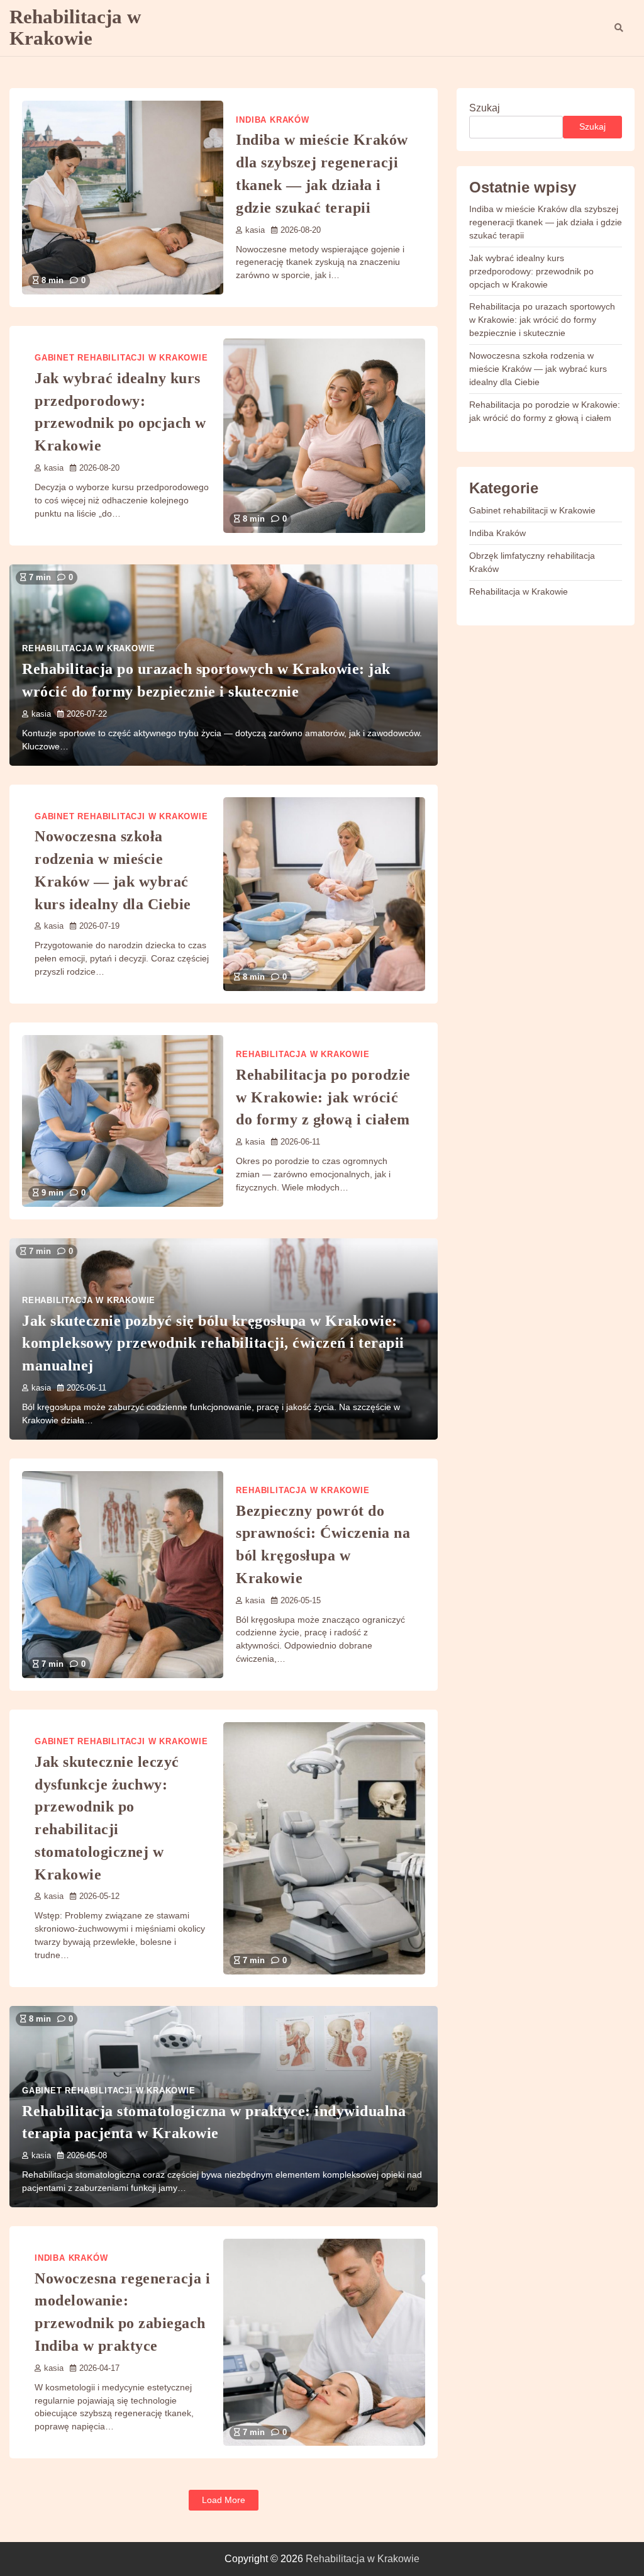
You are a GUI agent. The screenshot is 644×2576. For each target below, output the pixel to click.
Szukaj (485, 108)
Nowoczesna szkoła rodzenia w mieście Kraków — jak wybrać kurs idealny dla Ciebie (538, 369)
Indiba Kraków (272, 120)
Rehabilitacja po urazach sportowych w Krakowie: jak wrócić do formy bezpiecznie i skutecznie (542, 320)
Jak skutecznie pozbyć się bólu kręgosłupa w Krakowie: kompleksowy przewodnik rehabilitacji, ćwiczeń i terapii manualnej (213, 1343)
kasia (255, 230)
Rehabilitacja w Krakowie (75, 27)
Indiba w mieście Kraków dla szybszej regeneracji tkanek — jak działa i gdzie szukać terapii (546, 222)
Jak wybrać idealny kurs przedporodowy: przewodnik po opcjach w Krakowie (531, 271)
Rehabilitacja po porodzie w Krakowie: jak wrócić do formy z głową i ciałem (323, 1097)
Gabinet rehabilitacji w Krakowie (121, 358)
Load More (224, 2500)
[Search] (619, 28)
